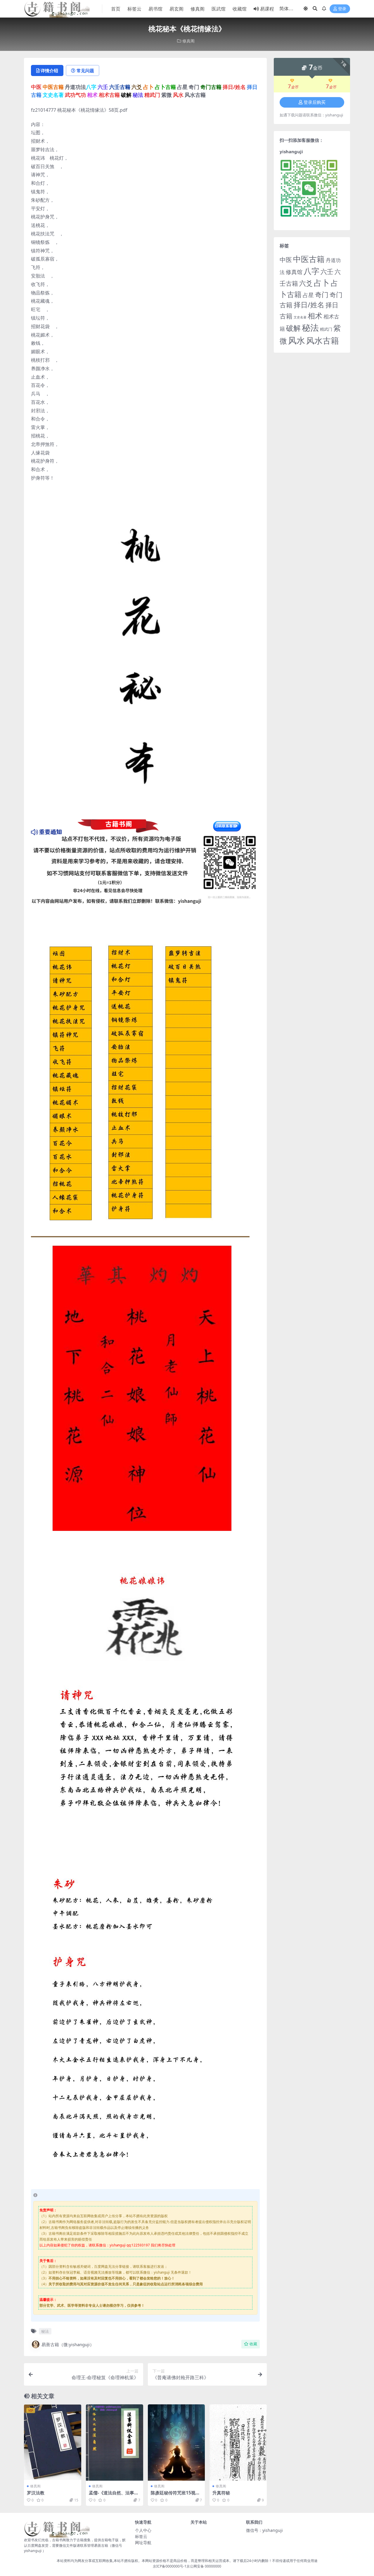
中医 (286, 260)
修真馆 (294, 272)
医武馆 (219, 9)
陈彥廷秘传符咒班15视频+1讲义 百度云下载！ (175, 2495)
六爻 (306, 283)
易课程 (267, 9)
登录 (342, 9)
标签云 (134, 9)
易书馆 (155, 9)
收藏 (253, 2344)
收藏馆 (240, 9)
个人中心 (143, 2530)
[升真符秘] (238, 2443)
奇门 (322, 294)
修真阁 (198, 9)
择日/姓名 (309, 305)
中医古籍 (309, 259)
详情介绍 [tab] (49, 70)
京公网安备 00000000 (204, 2566)
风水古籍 (323, 340)
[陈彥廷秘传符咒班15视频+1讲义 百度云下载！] (176, 2443)
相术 (315, 316)
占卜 (322, 283)
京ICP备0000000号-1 (170, 2566)
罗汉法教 (36, 2493)
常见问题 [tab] (85, 70)
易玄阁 (176, 9)
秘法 (45, 2331)
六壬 (327, 271)
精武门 (326, 329)
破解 (293, 328)
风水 (297, 340)
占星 (308, 295)
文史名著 (300, 317)
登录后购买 (315, 102)
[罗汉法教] (53, 2443)
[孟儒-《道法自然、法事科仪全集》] (115, 2443)
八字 (311, 271)
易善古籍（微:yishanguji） (68, 2344)
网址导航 (143, 2543)
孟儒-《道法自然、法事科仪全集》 (114, 2495)
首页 (116, 9)
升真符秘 (221, 2493)
